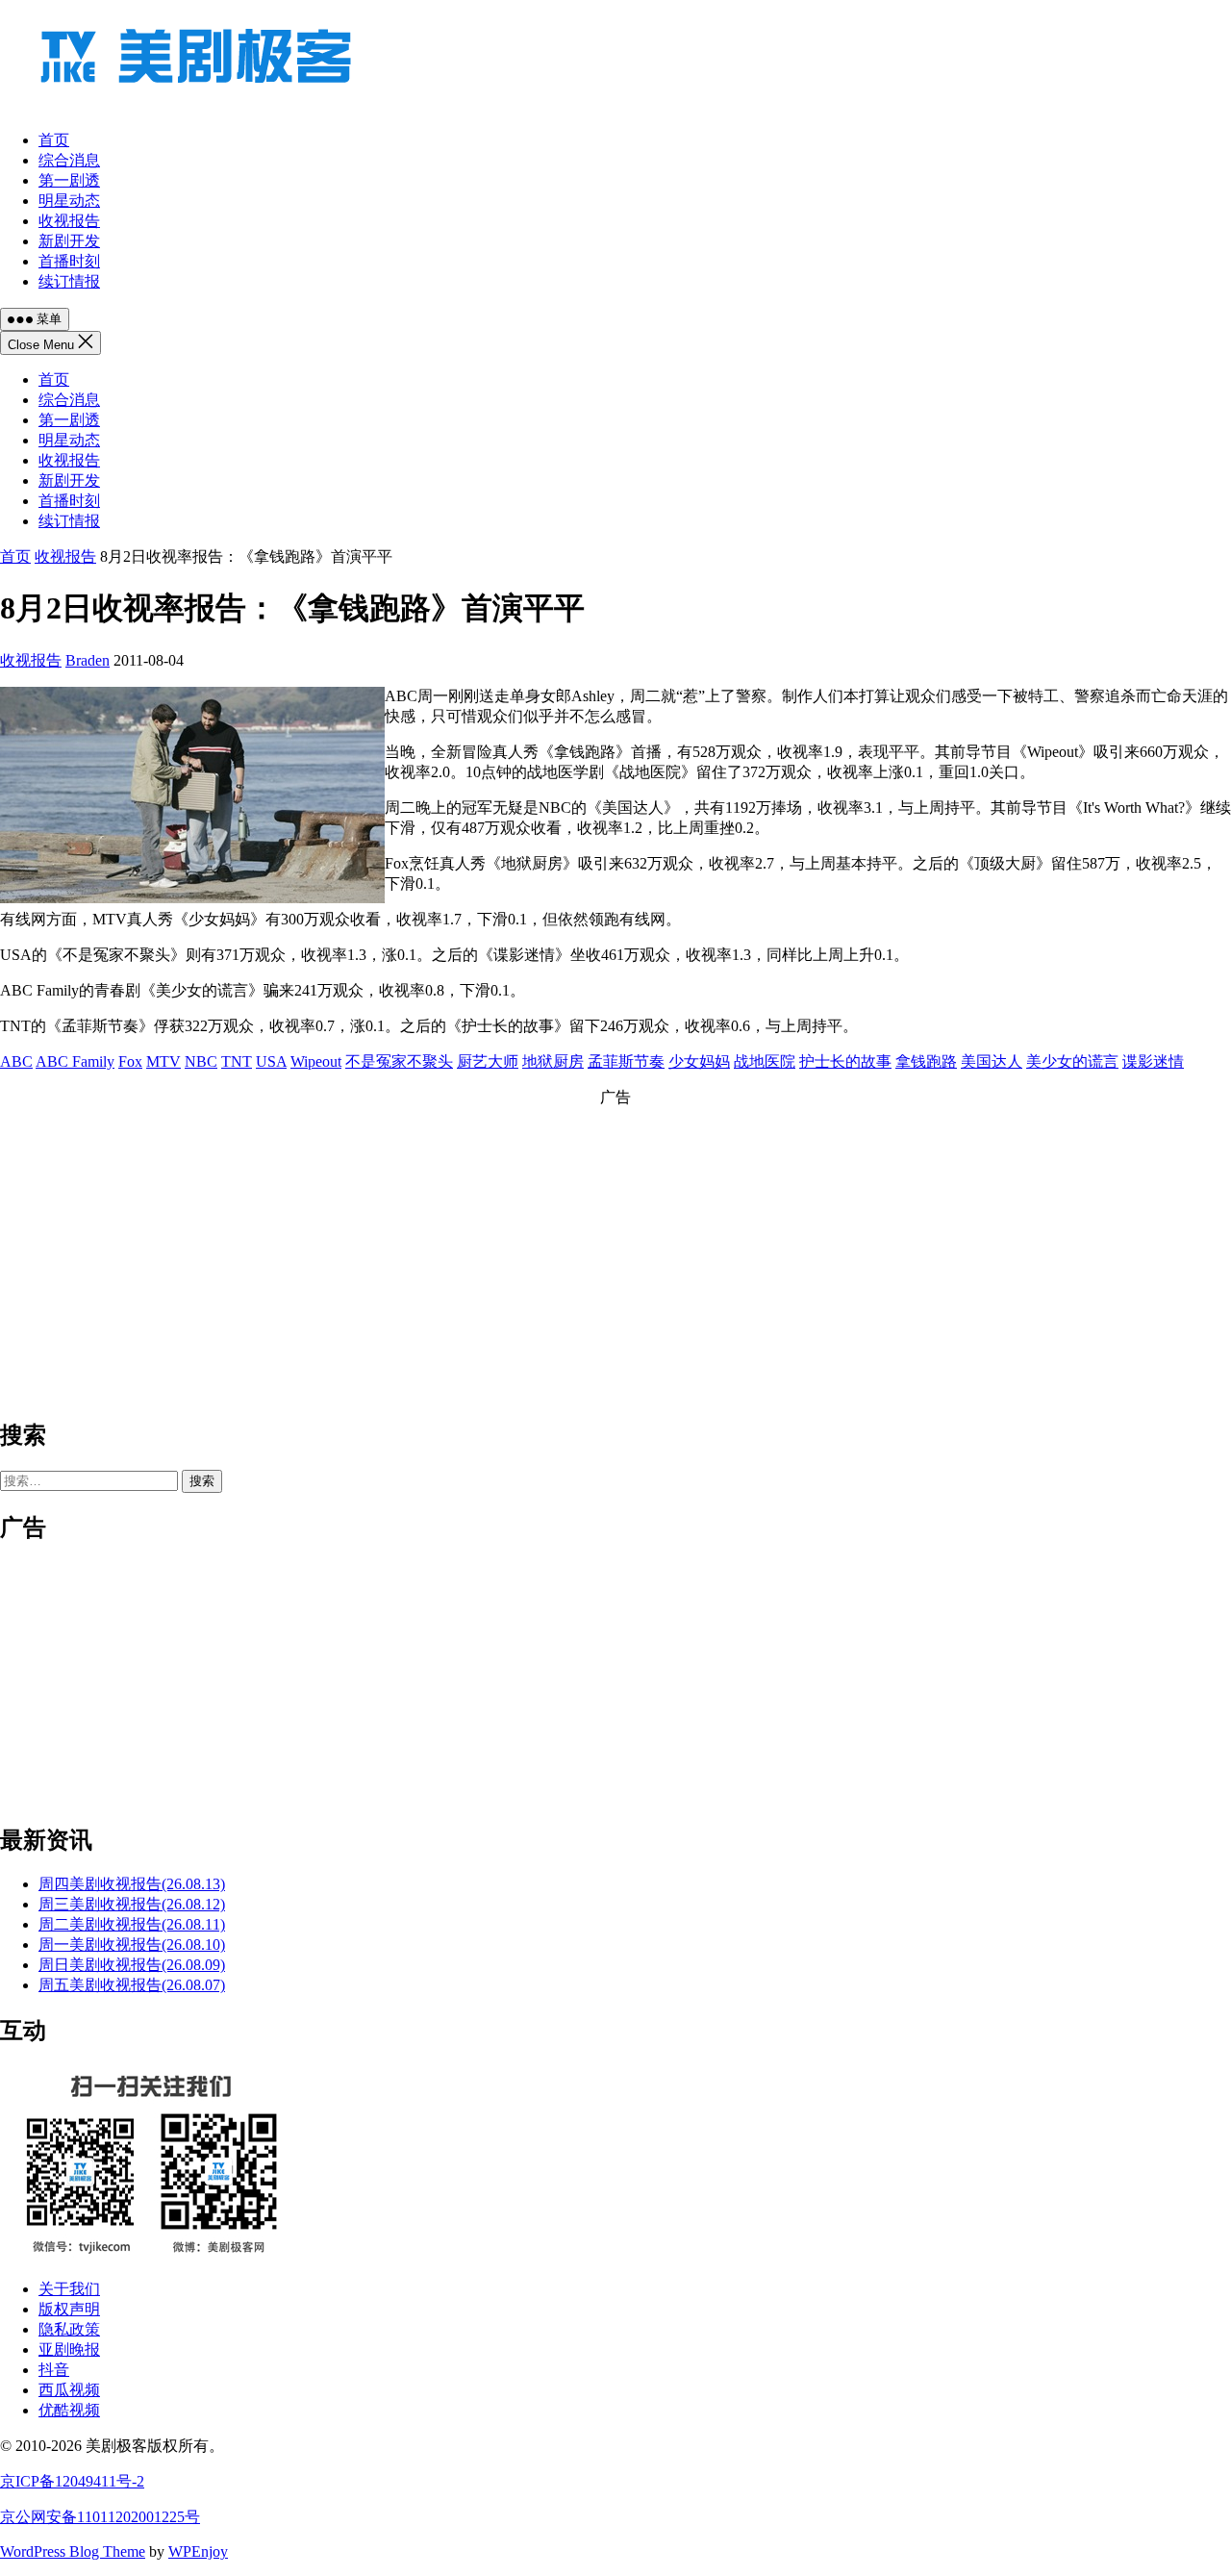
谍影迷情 (1153, 1061)
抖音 (54, 2370)
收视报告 (69, 460)
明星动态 (69, 440)
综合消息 (69, 400)
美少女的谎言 (1072, 1061)
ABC (16, 1061)
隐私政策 (69, 2329)
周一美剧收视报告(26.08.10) (132, 1945)
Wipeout (316, 1061)
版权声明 (69, 2309)
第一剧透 (69, 420)
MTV (163, 1061)
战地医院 (765, 1061)
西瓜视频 (69, 2390)
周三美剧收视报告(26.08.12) (132, 1904)
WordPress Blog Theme (73, 2551)
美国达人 (992, 1061)
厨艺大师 (488, 1061)
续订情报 (69, 521)
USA (271, 1061)
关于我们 (69, 2289)
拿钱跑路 (926, 1061)
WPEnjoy (198, 2551)
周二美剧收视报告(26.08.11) (132, 1924)
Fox (130, 1061)
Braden (88, 660)
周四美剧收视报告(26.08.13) (132, 1884)
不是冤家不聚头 (399, 1061)
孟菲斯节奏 (626, 1061)
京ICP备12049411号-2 (72, 2481)
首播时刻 (69, 501)
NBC (201, 1061)
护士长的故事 (845, 1061)
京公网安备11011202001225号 (100, 2517)
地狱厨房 (553, 1061)
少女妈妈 (699, 1061)
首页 (54, 379)
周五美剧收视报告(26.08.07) (132, 1985)
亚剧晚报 (69, 2349)
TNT (237, 1061)
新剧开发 (69, 480)
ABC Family (75, 1061)
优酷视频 (69, 2410)
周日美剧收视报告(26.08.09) (132, 1965)
